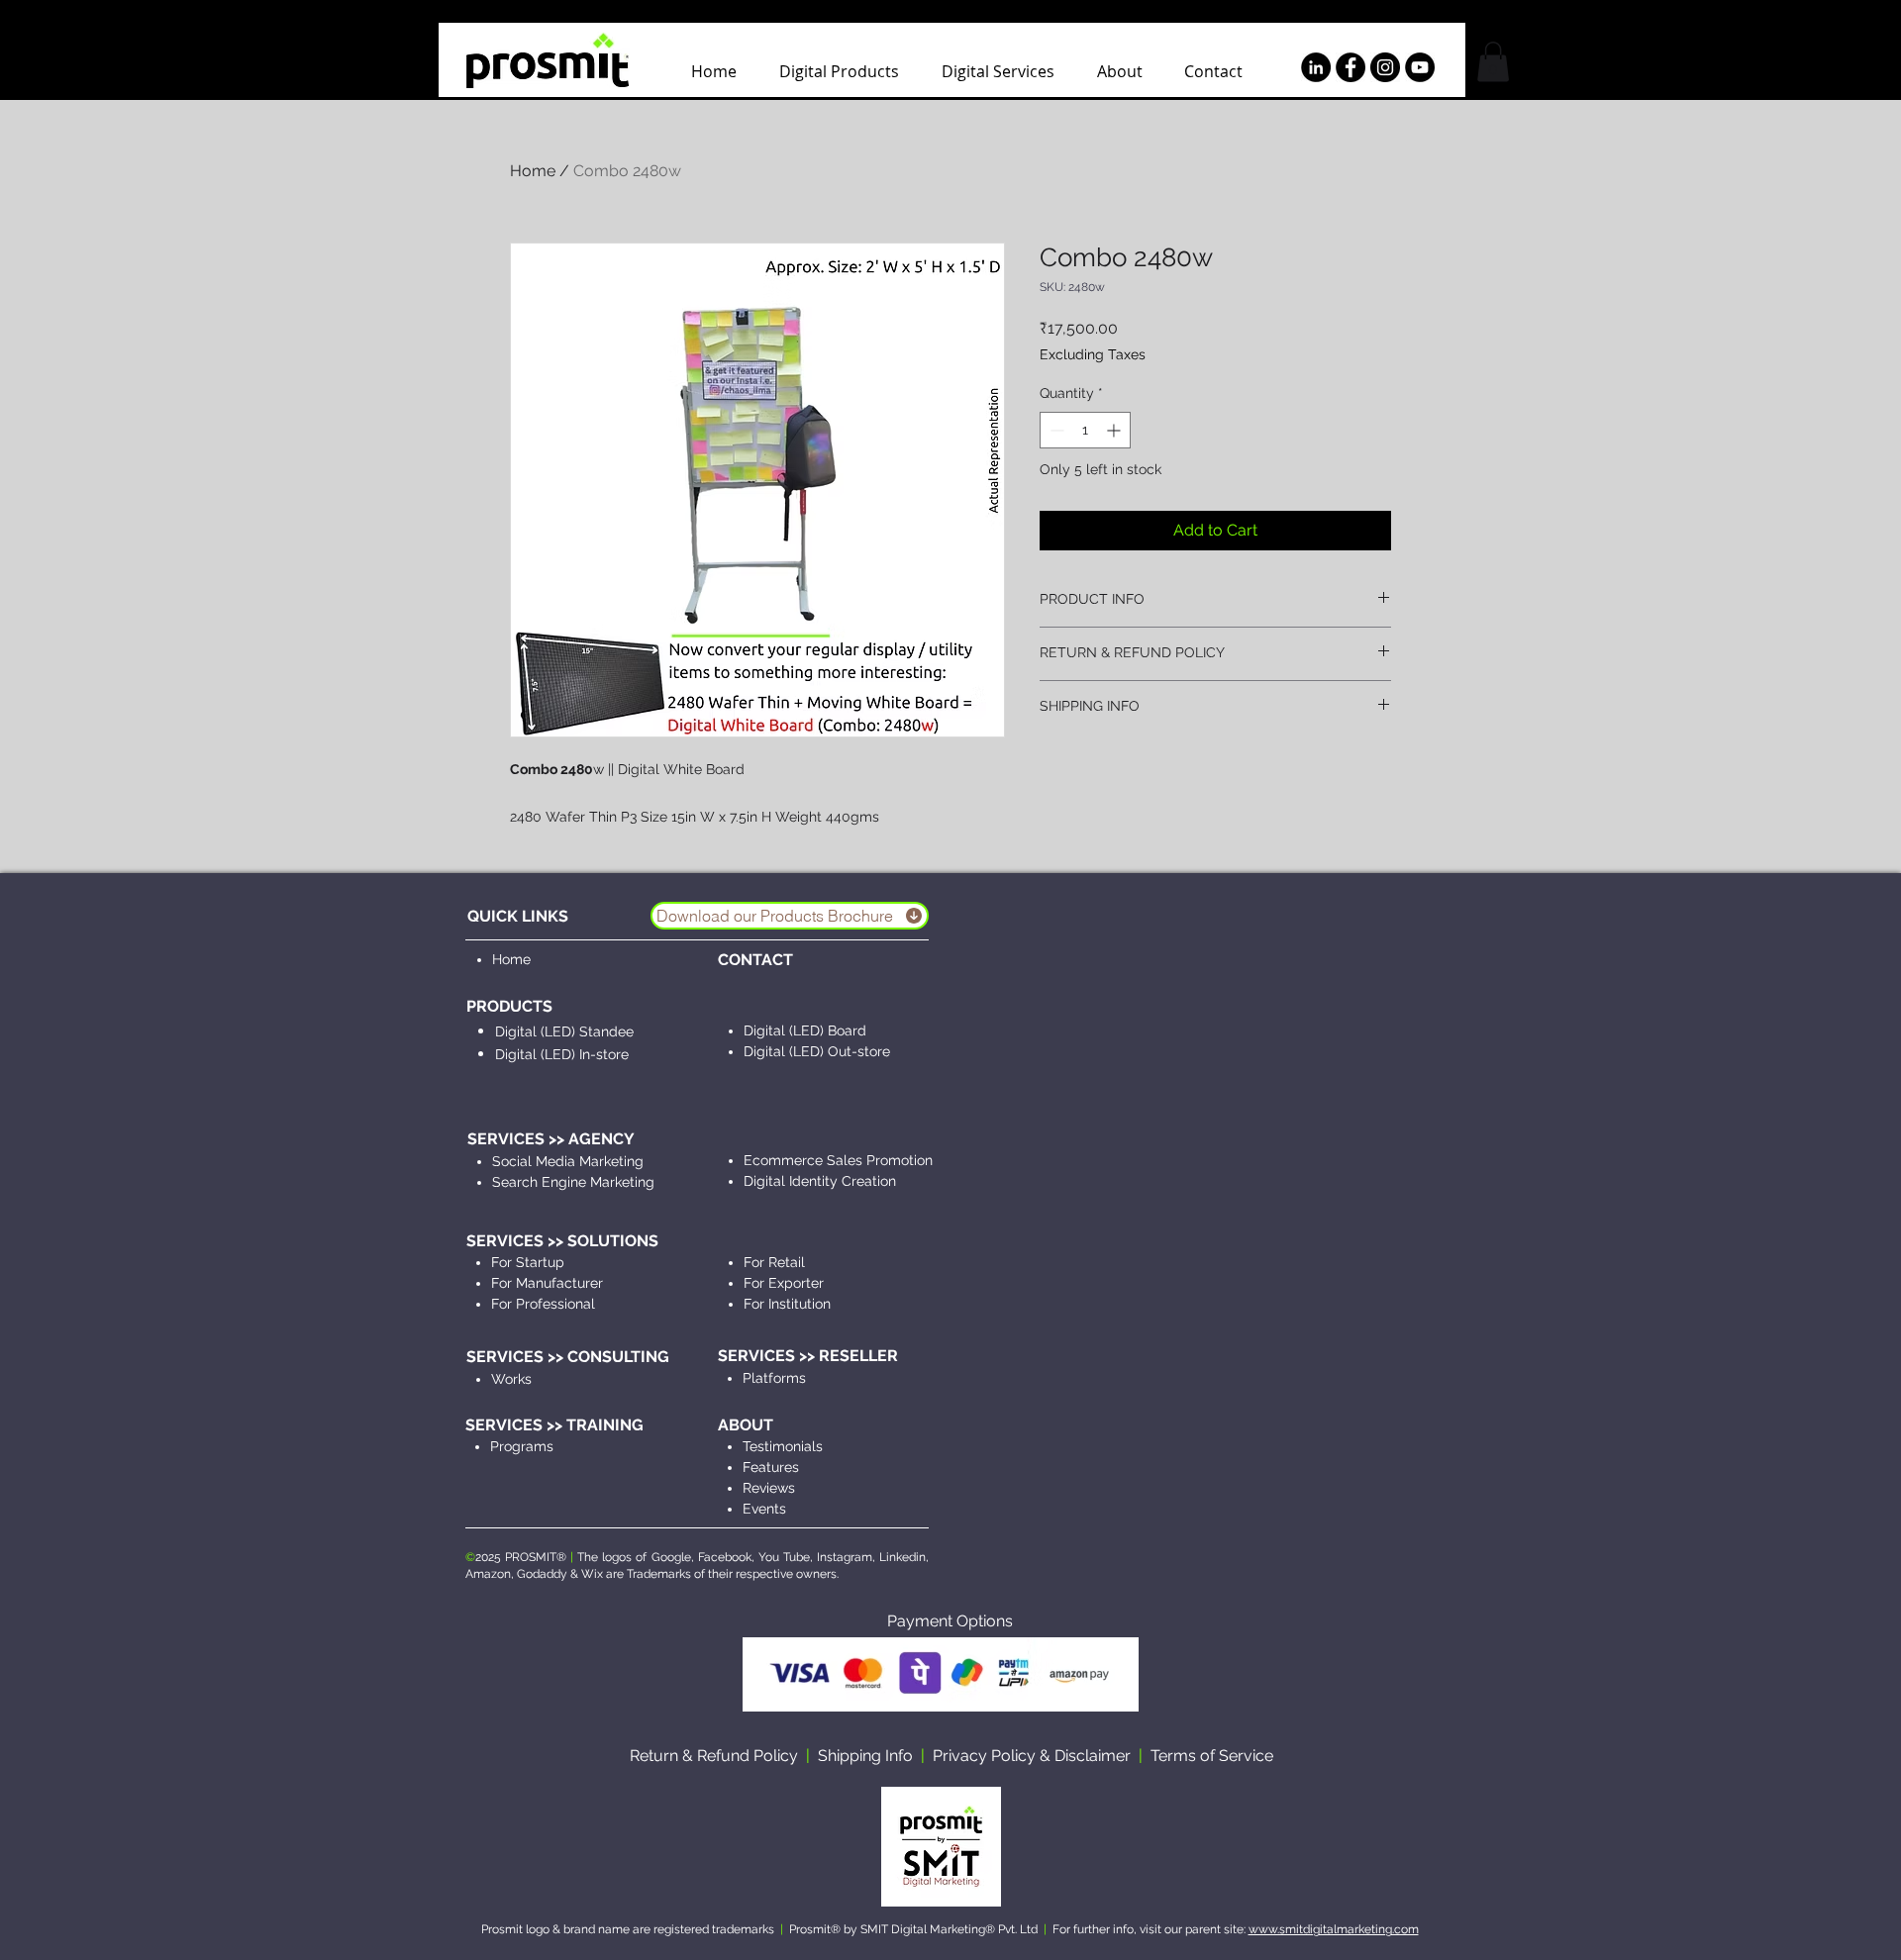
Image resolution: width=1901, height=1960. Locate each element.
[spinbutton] (1085, 430)
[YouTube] (1420, 67)
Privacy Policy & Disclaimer (1032, 1756)
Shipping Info (865, 1756)
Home (533, 171)
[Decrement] (1055, 430)
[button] (1493, 62)
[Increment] (1115, 430)
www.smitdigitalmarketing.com (1334, 1929)
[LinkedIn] (1316, 67)
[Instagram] (1385, 67)
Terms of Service (1212, 1756)
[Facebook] (1351, 67)
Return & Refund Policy (714, 1756)
